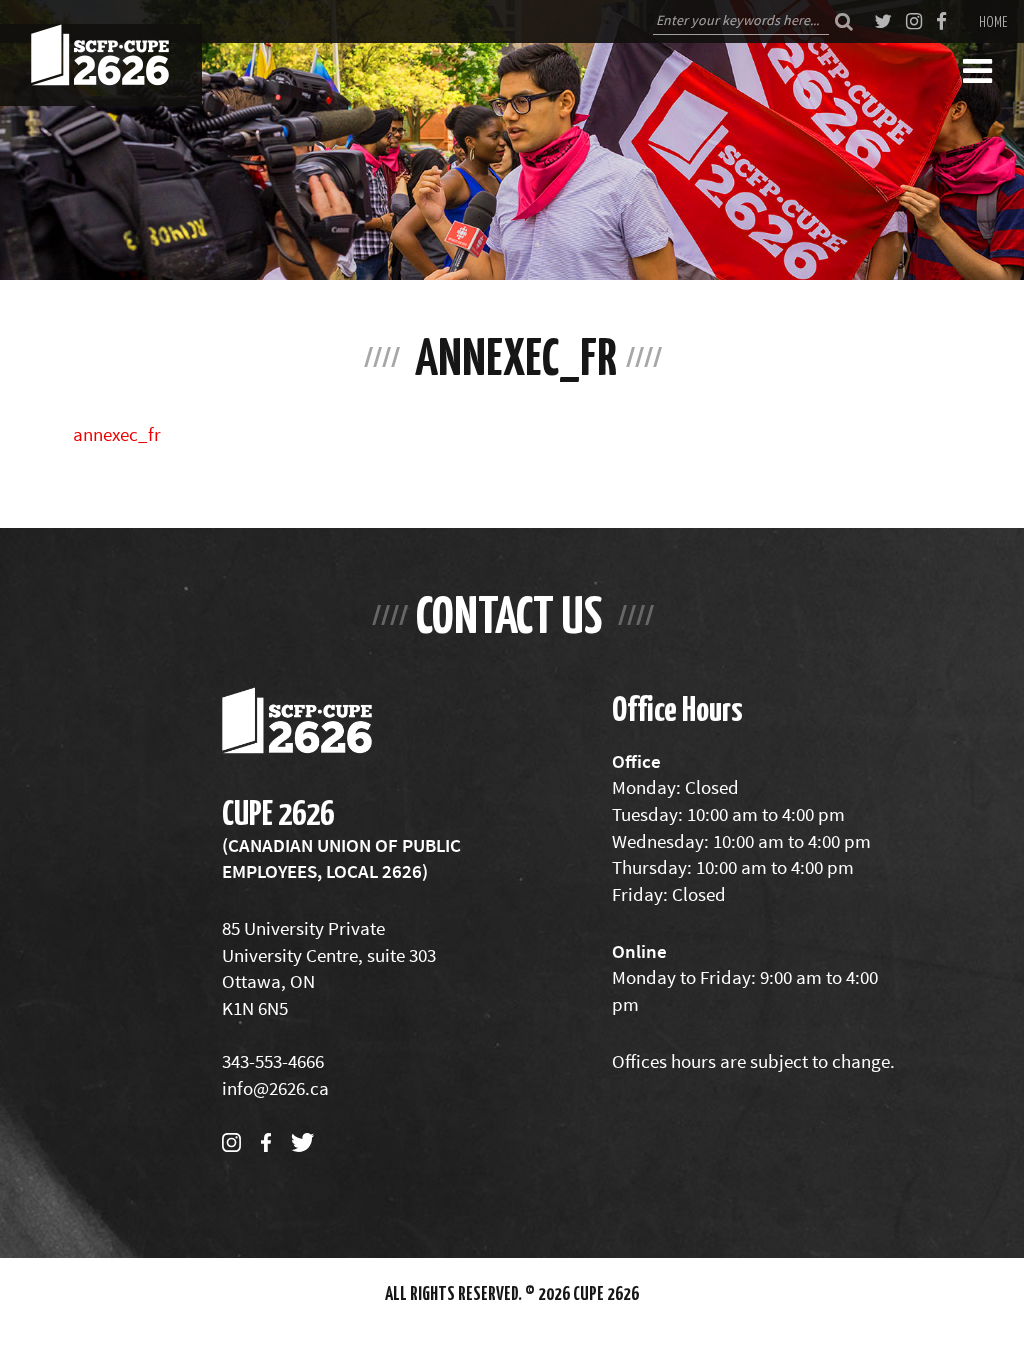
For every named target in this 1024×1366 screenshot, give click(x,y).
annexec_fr (117, 434)
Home (993, 21)
